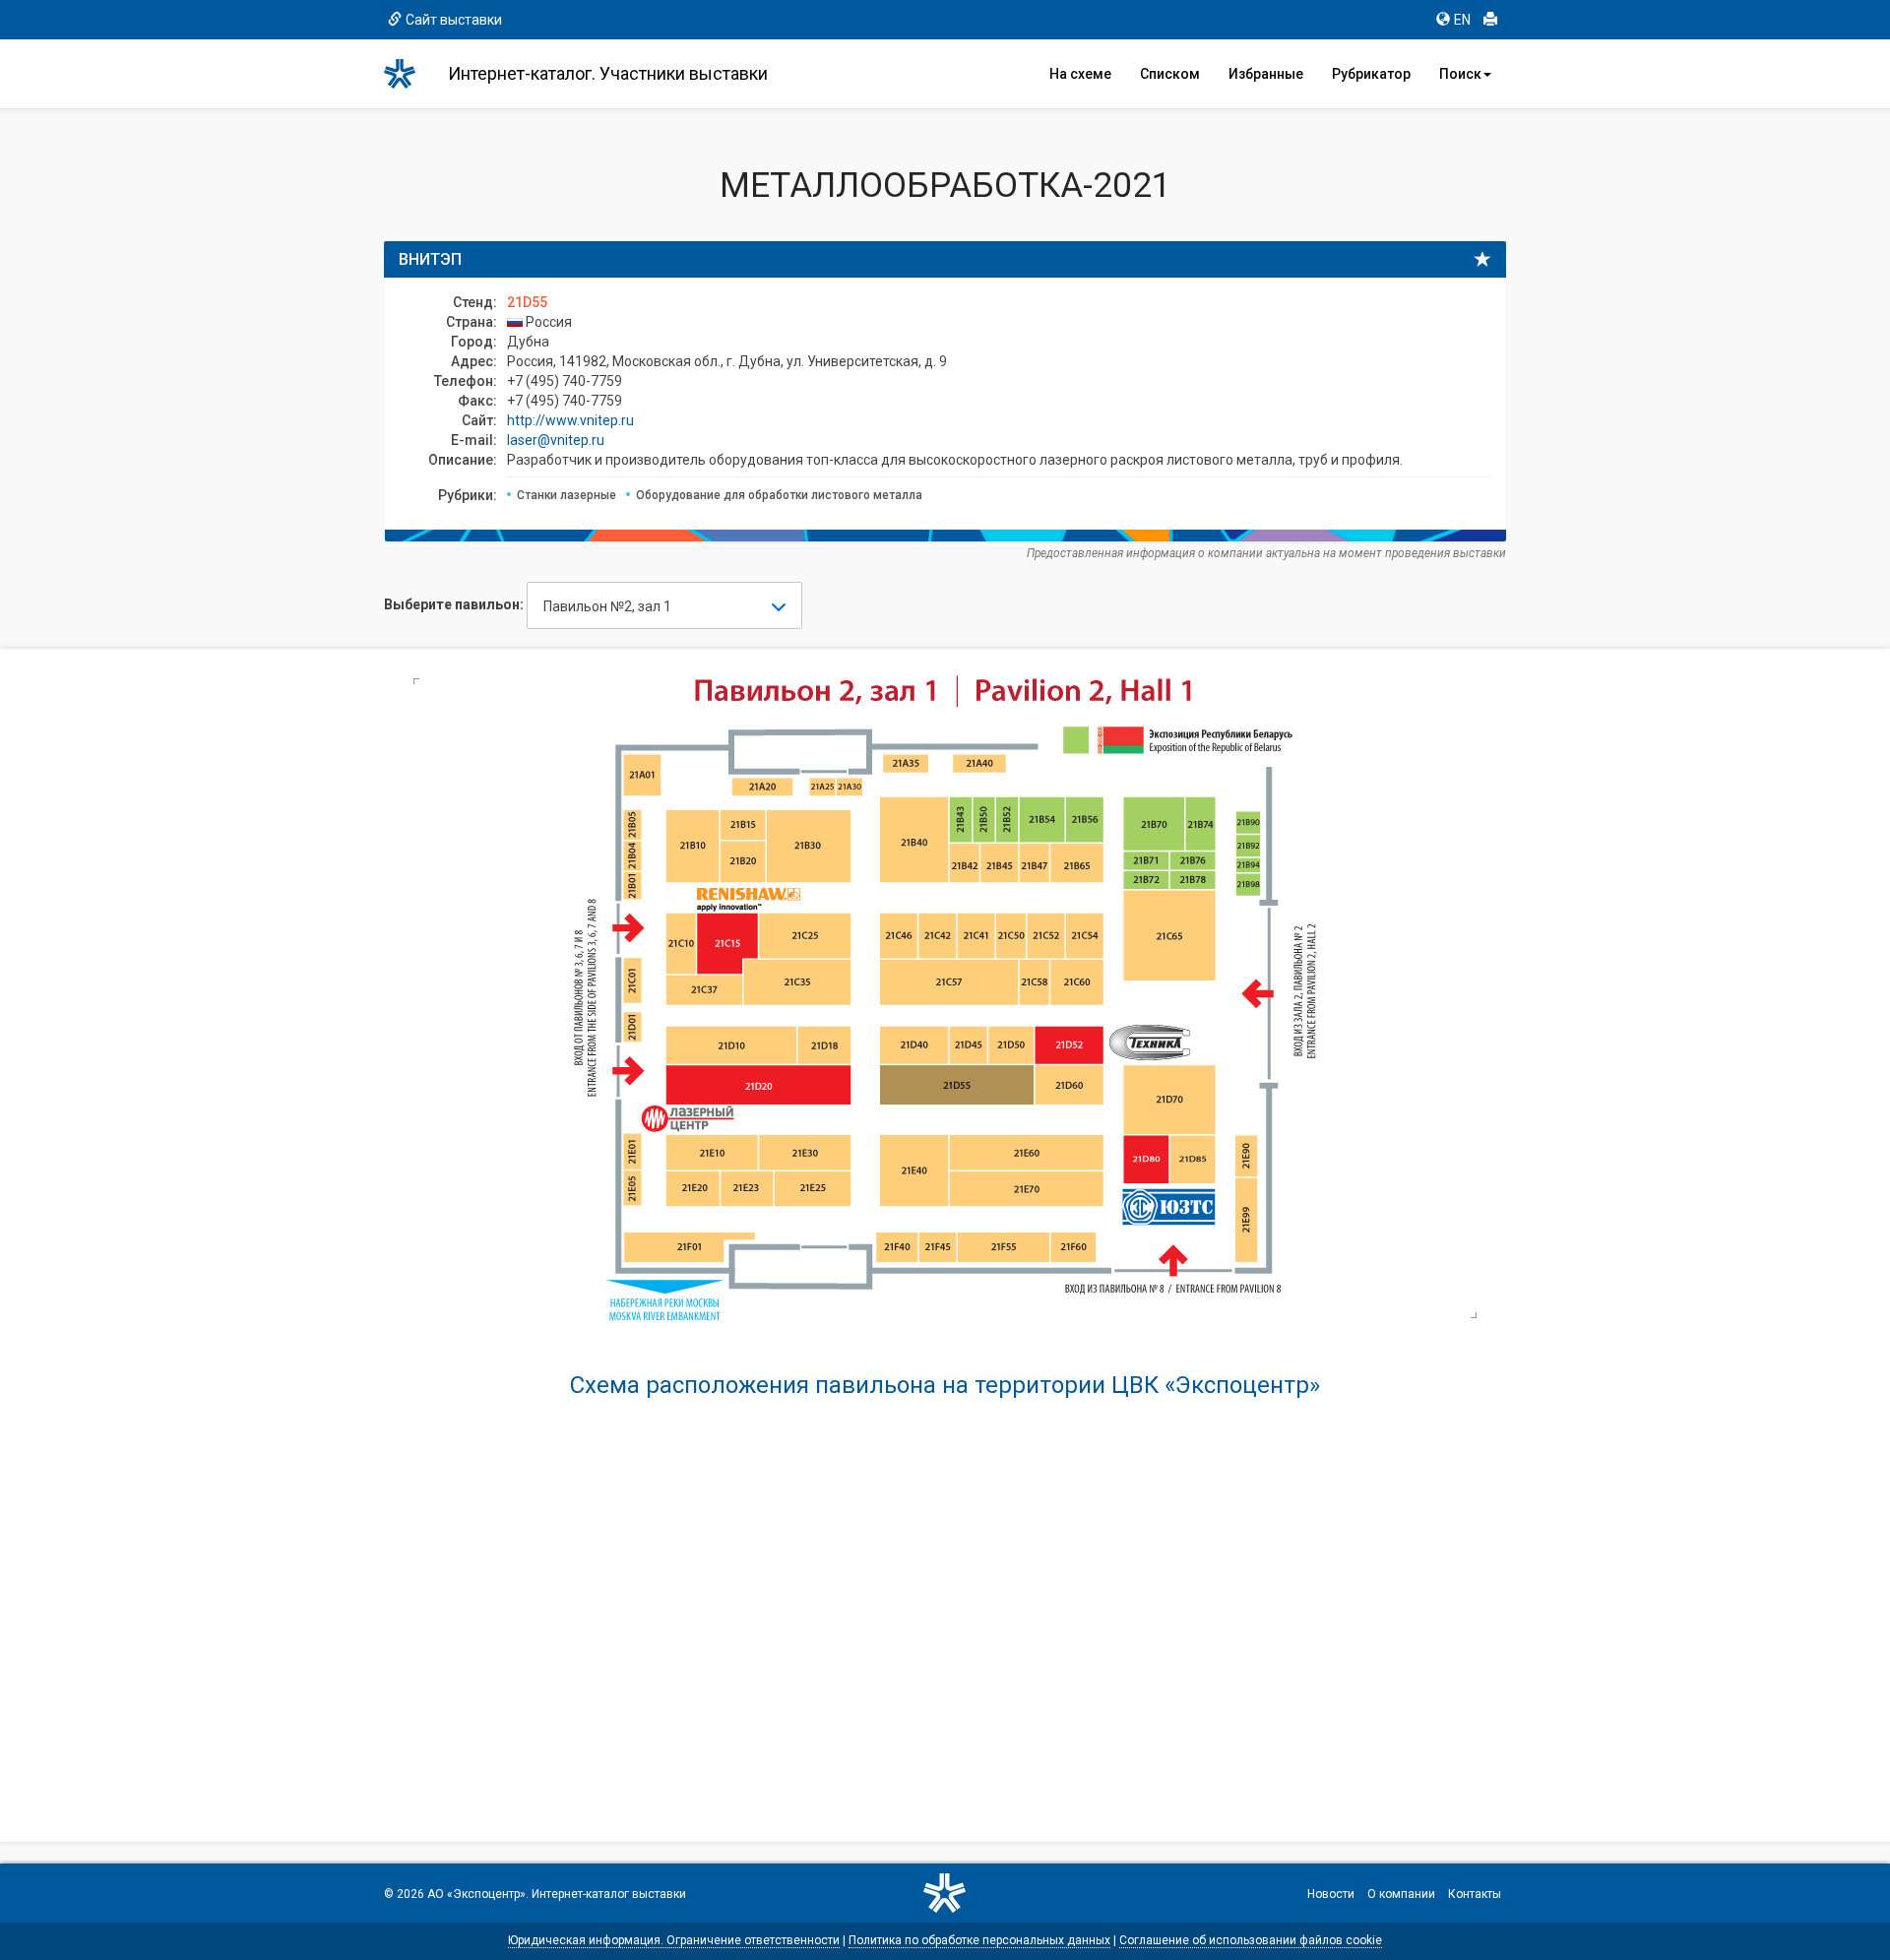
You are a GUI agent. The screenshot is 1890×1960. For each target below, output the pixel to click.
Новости (1331, 1894)
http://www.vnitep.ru (570, 420)
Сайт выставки (454, 20)
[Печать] (1490, 20)
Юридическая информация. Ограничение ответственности (674, 1940)
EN (1462, 20)
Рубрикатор (1371, 74)
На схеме (1080, 74)
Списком (1170, 74)
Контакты (1475, 1894)
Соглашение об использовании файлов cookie (1251, 1940)
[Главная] (409, 74)
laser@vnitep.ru (556, 440)
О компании (1401, 1894)
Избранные (1266, 74)
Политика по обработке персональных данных (979, 1940)
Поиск (1460, 74)
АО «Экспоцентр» (476, 1894)
